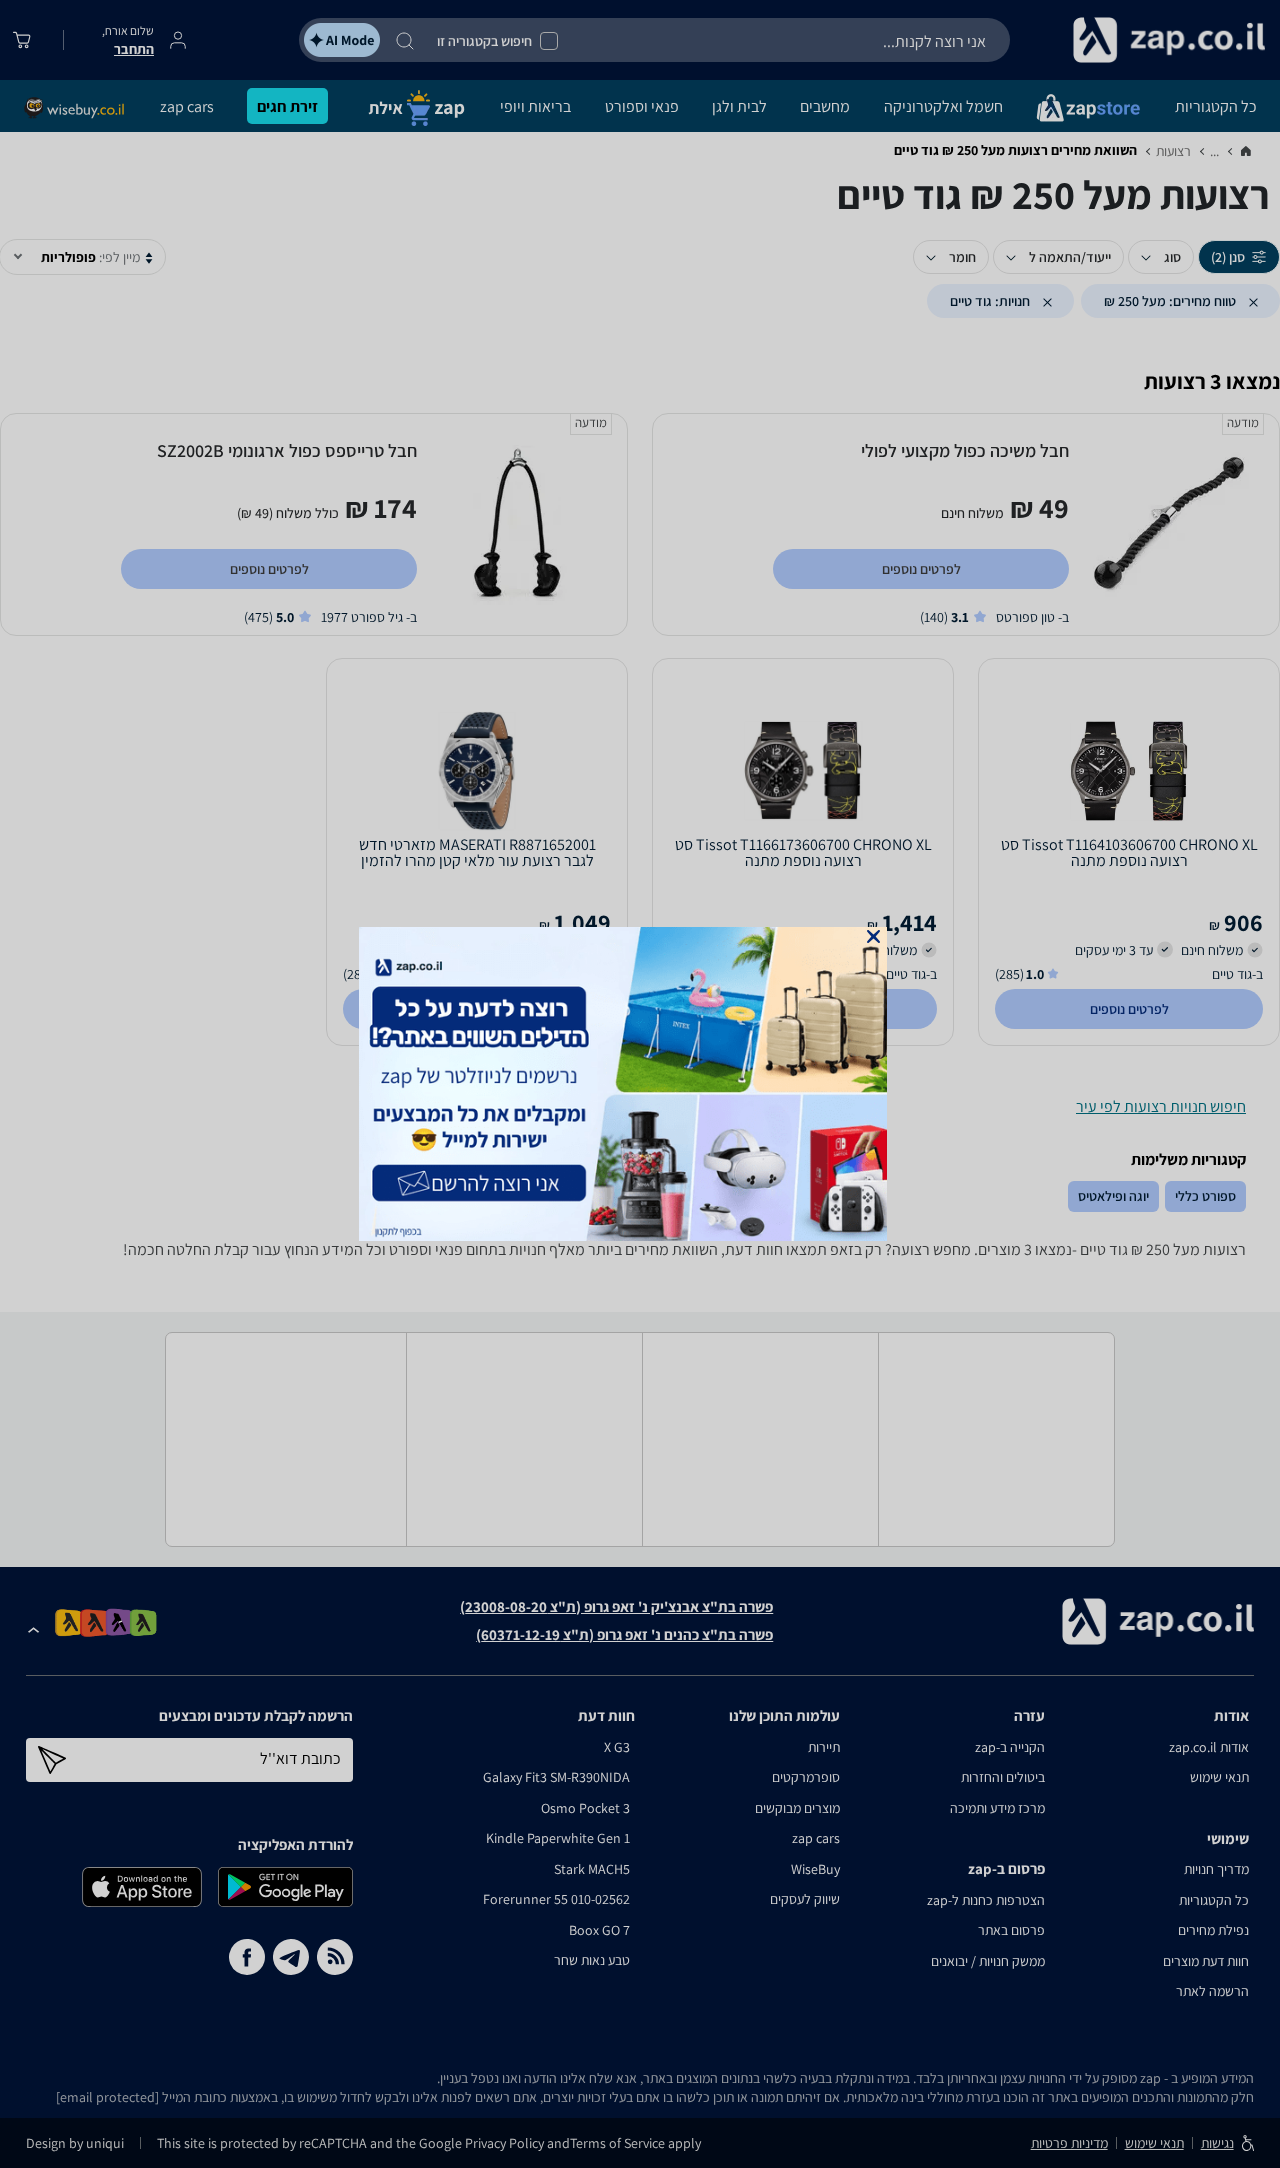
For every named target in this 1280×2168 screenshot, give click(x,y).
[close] (873, 936)
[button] (873, 936)
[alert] (640, 1084)
